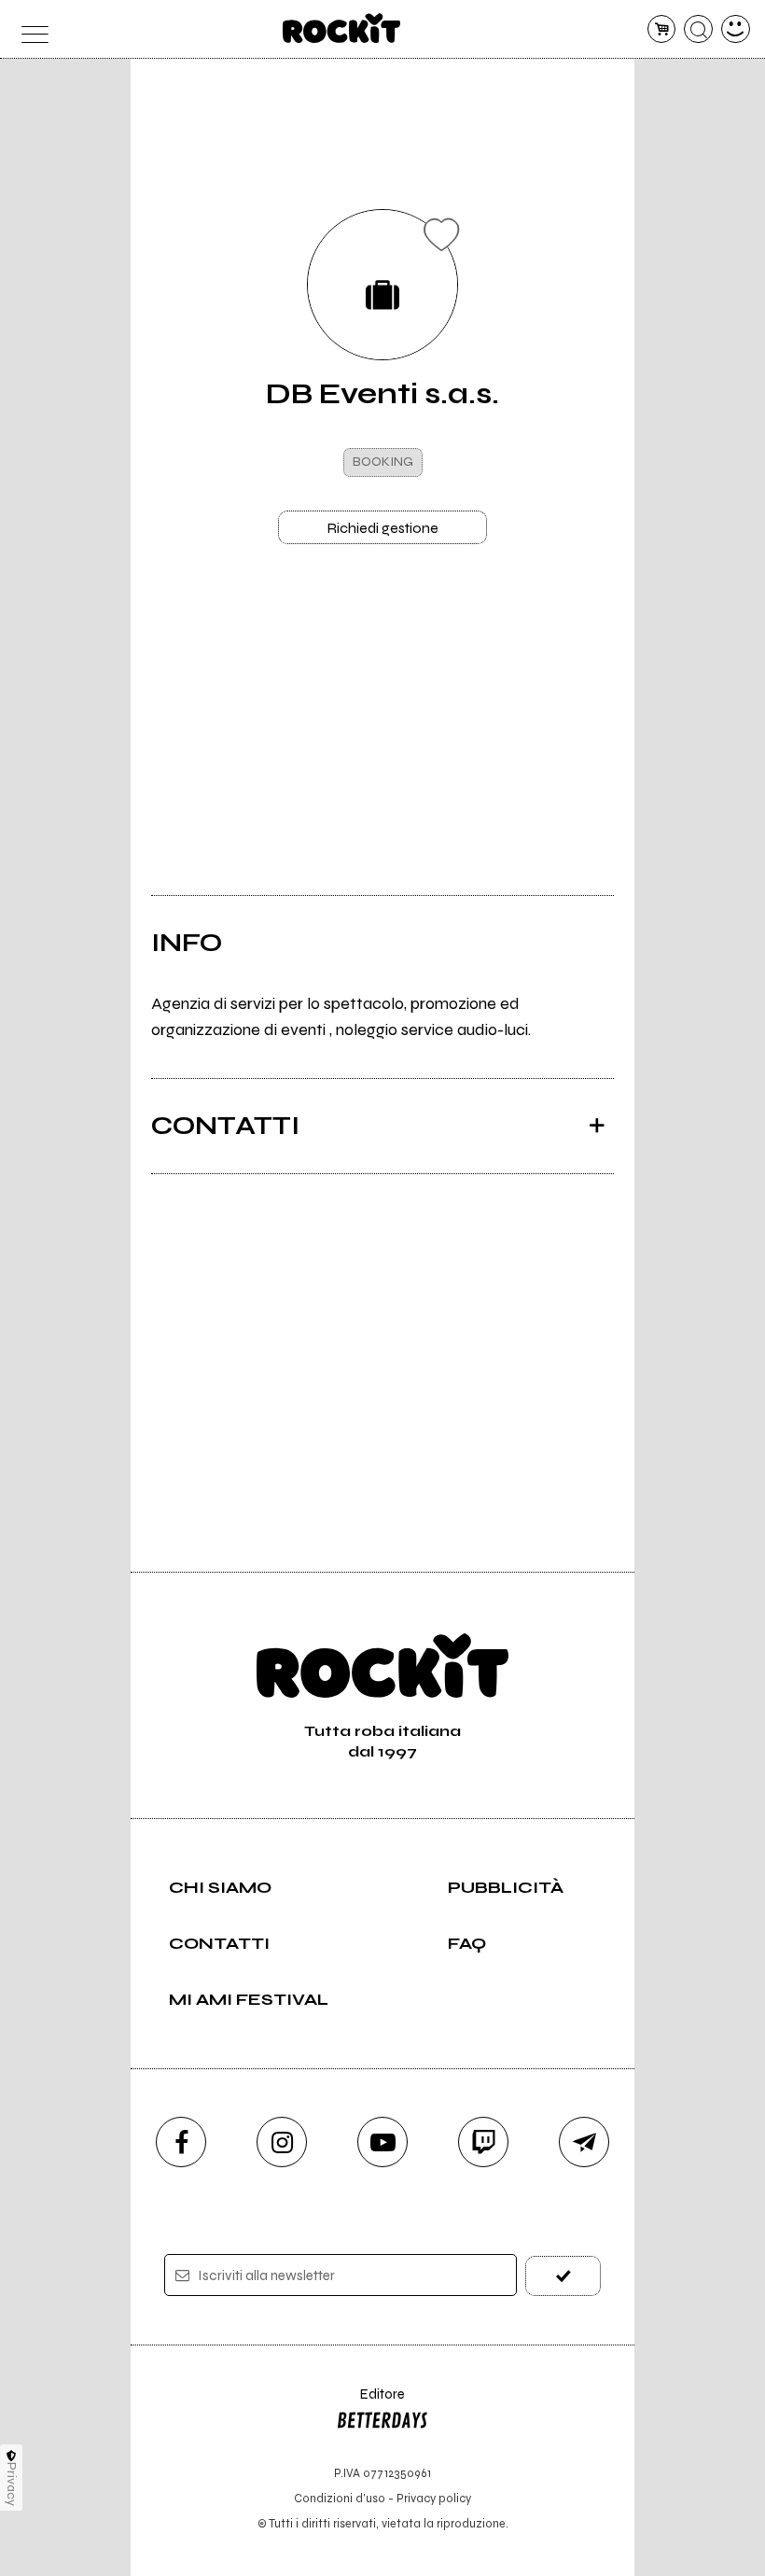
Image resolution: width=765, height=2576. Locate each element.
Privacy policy (434, 2498)
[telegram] (584, 2142)
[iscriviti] (563, 2276)
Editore (370, 2403)
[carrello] (662, 29)
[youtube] (382, 2142)
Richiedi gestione (382, 528)
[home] (342, 28)
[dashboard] (736, 29)
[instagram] (282, 2142)
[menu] (29, 29)
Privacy (12, 2484)
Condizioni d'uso (340, 2498)
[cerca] (698, 29)
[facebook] (181, 2142)
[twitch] (483, 2142)
